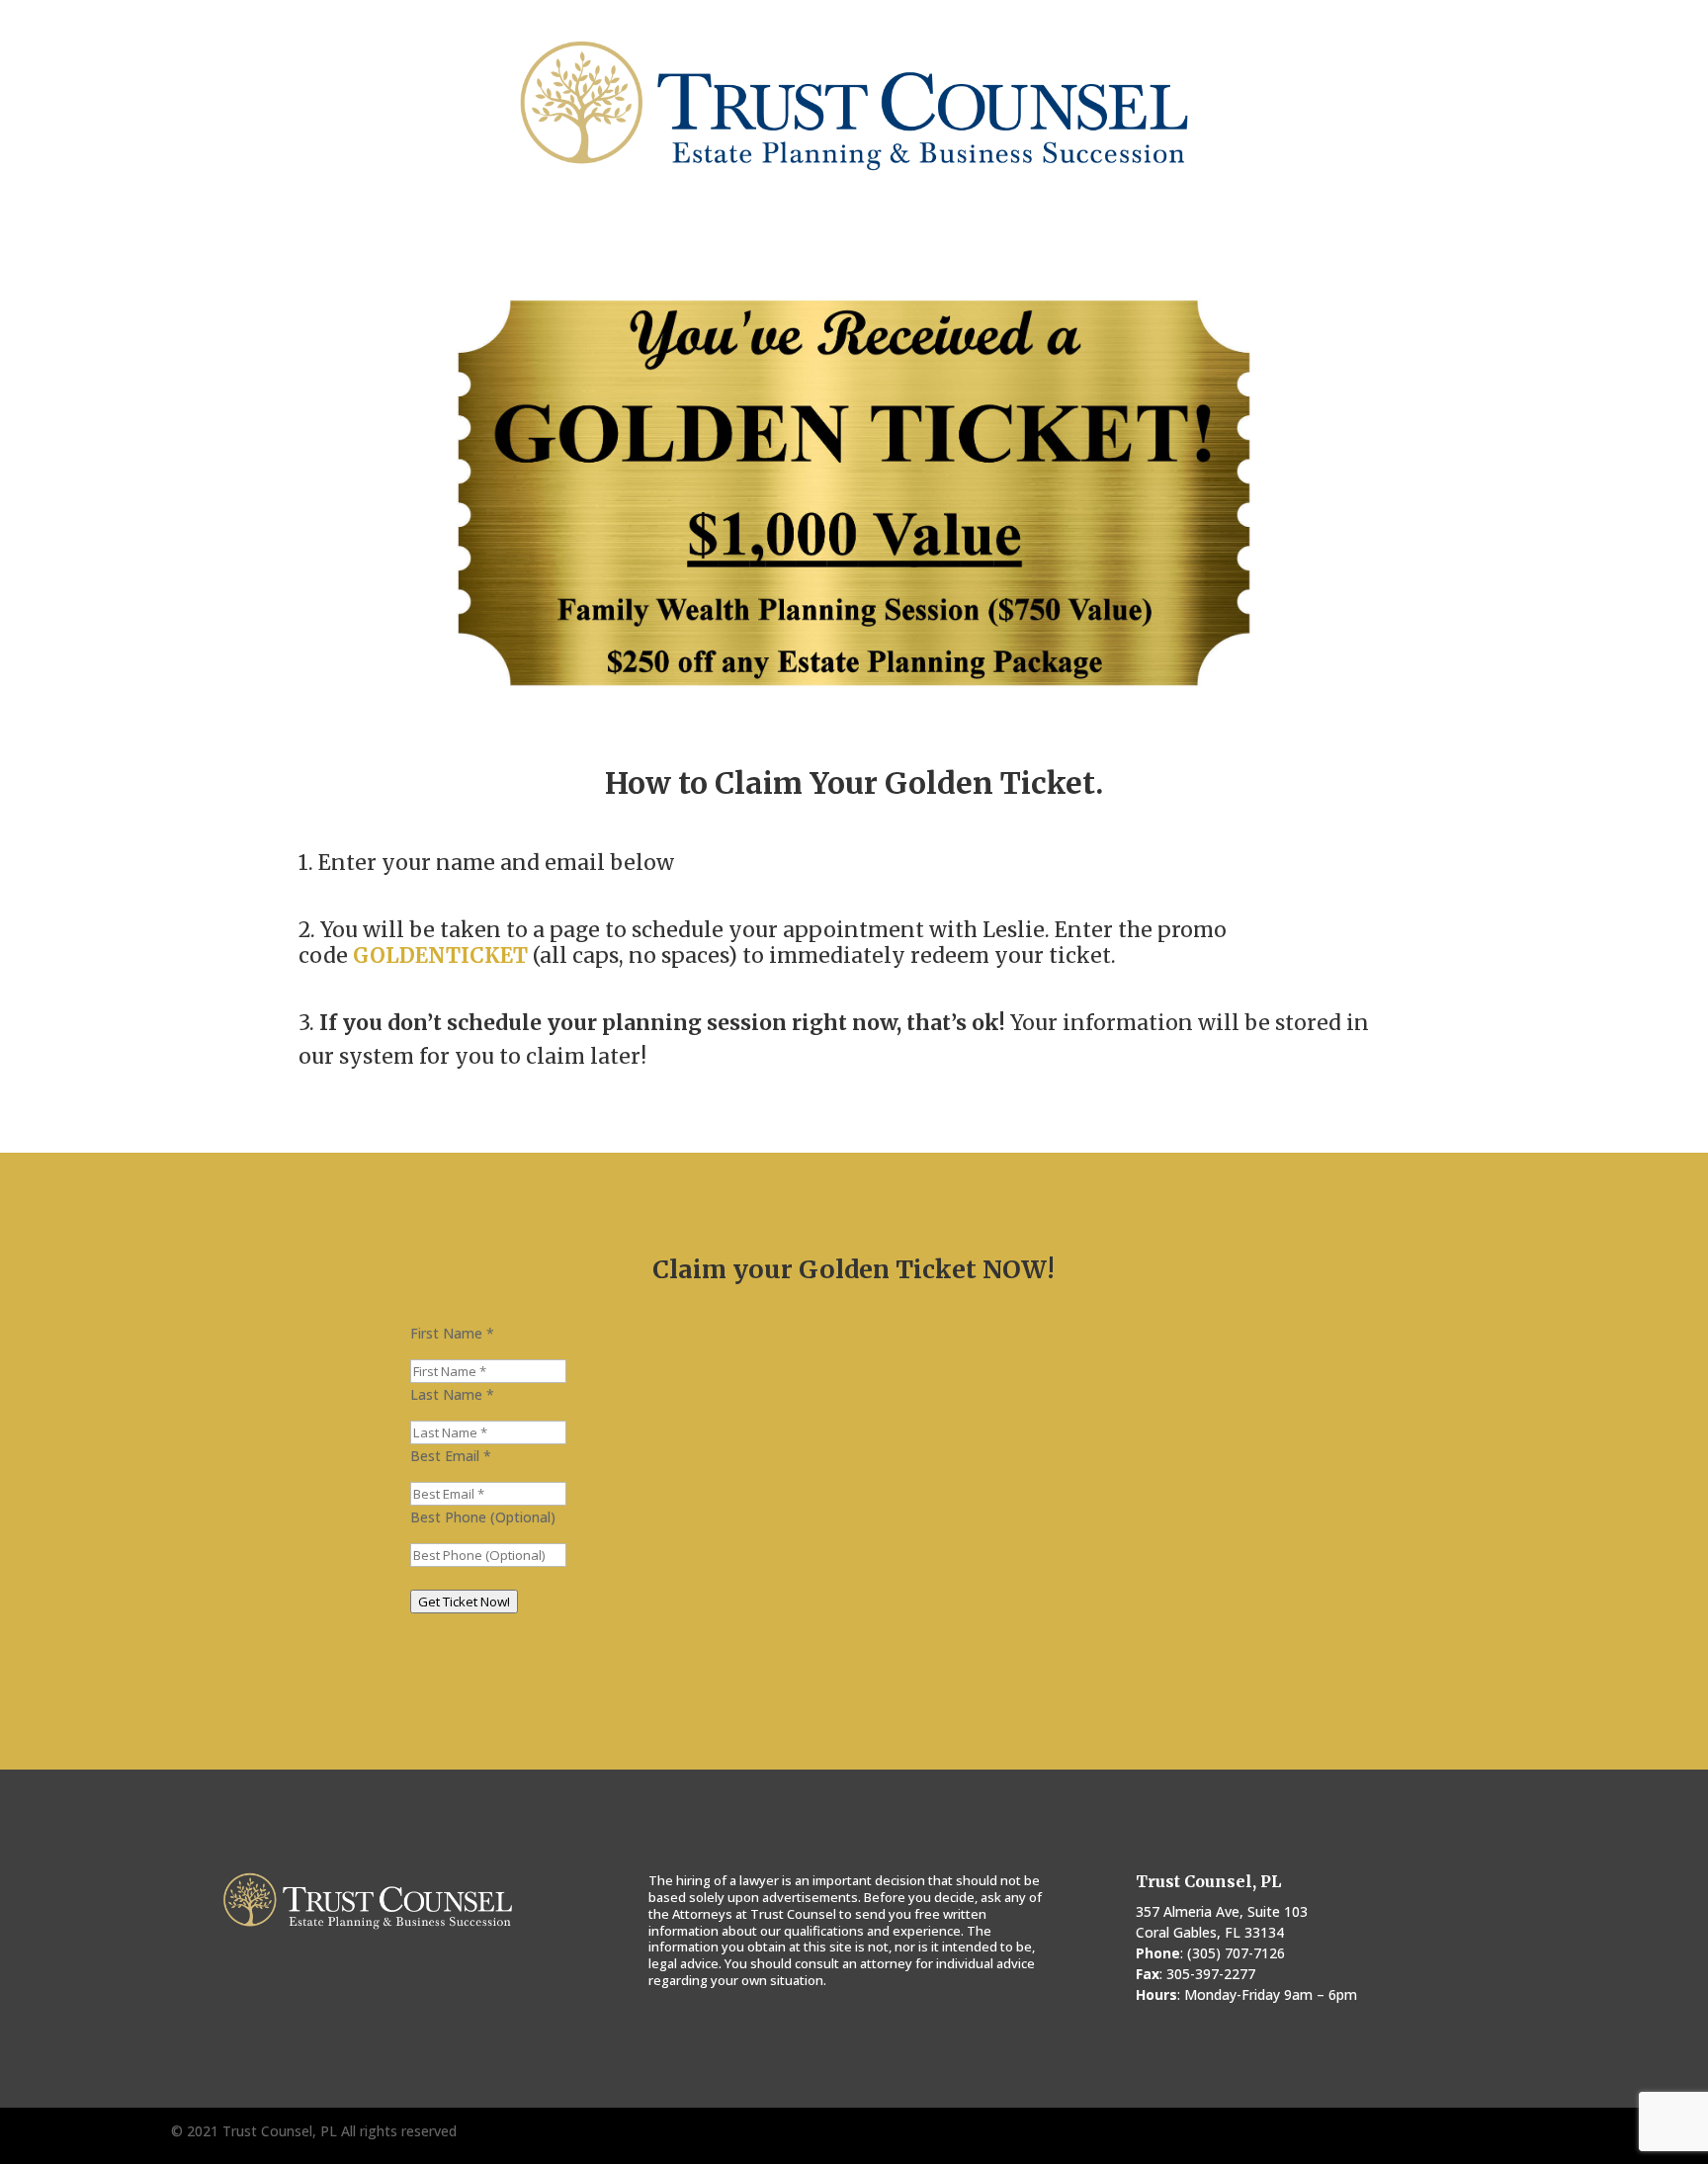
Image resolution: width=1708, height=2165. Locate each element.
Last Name (452, 1394)
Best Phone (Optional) (483, 1517)
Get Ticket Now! (464, 1602)
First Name (452, 1333)
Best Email (451, 1456)
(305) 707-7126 (1236, 1953)
